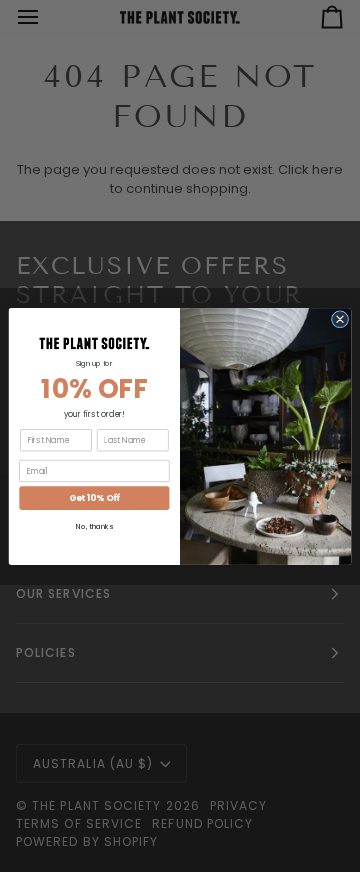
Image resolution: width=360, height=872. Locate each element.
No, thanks (94, 527)
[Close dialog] (339, 318)
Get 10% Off (94, 498)
